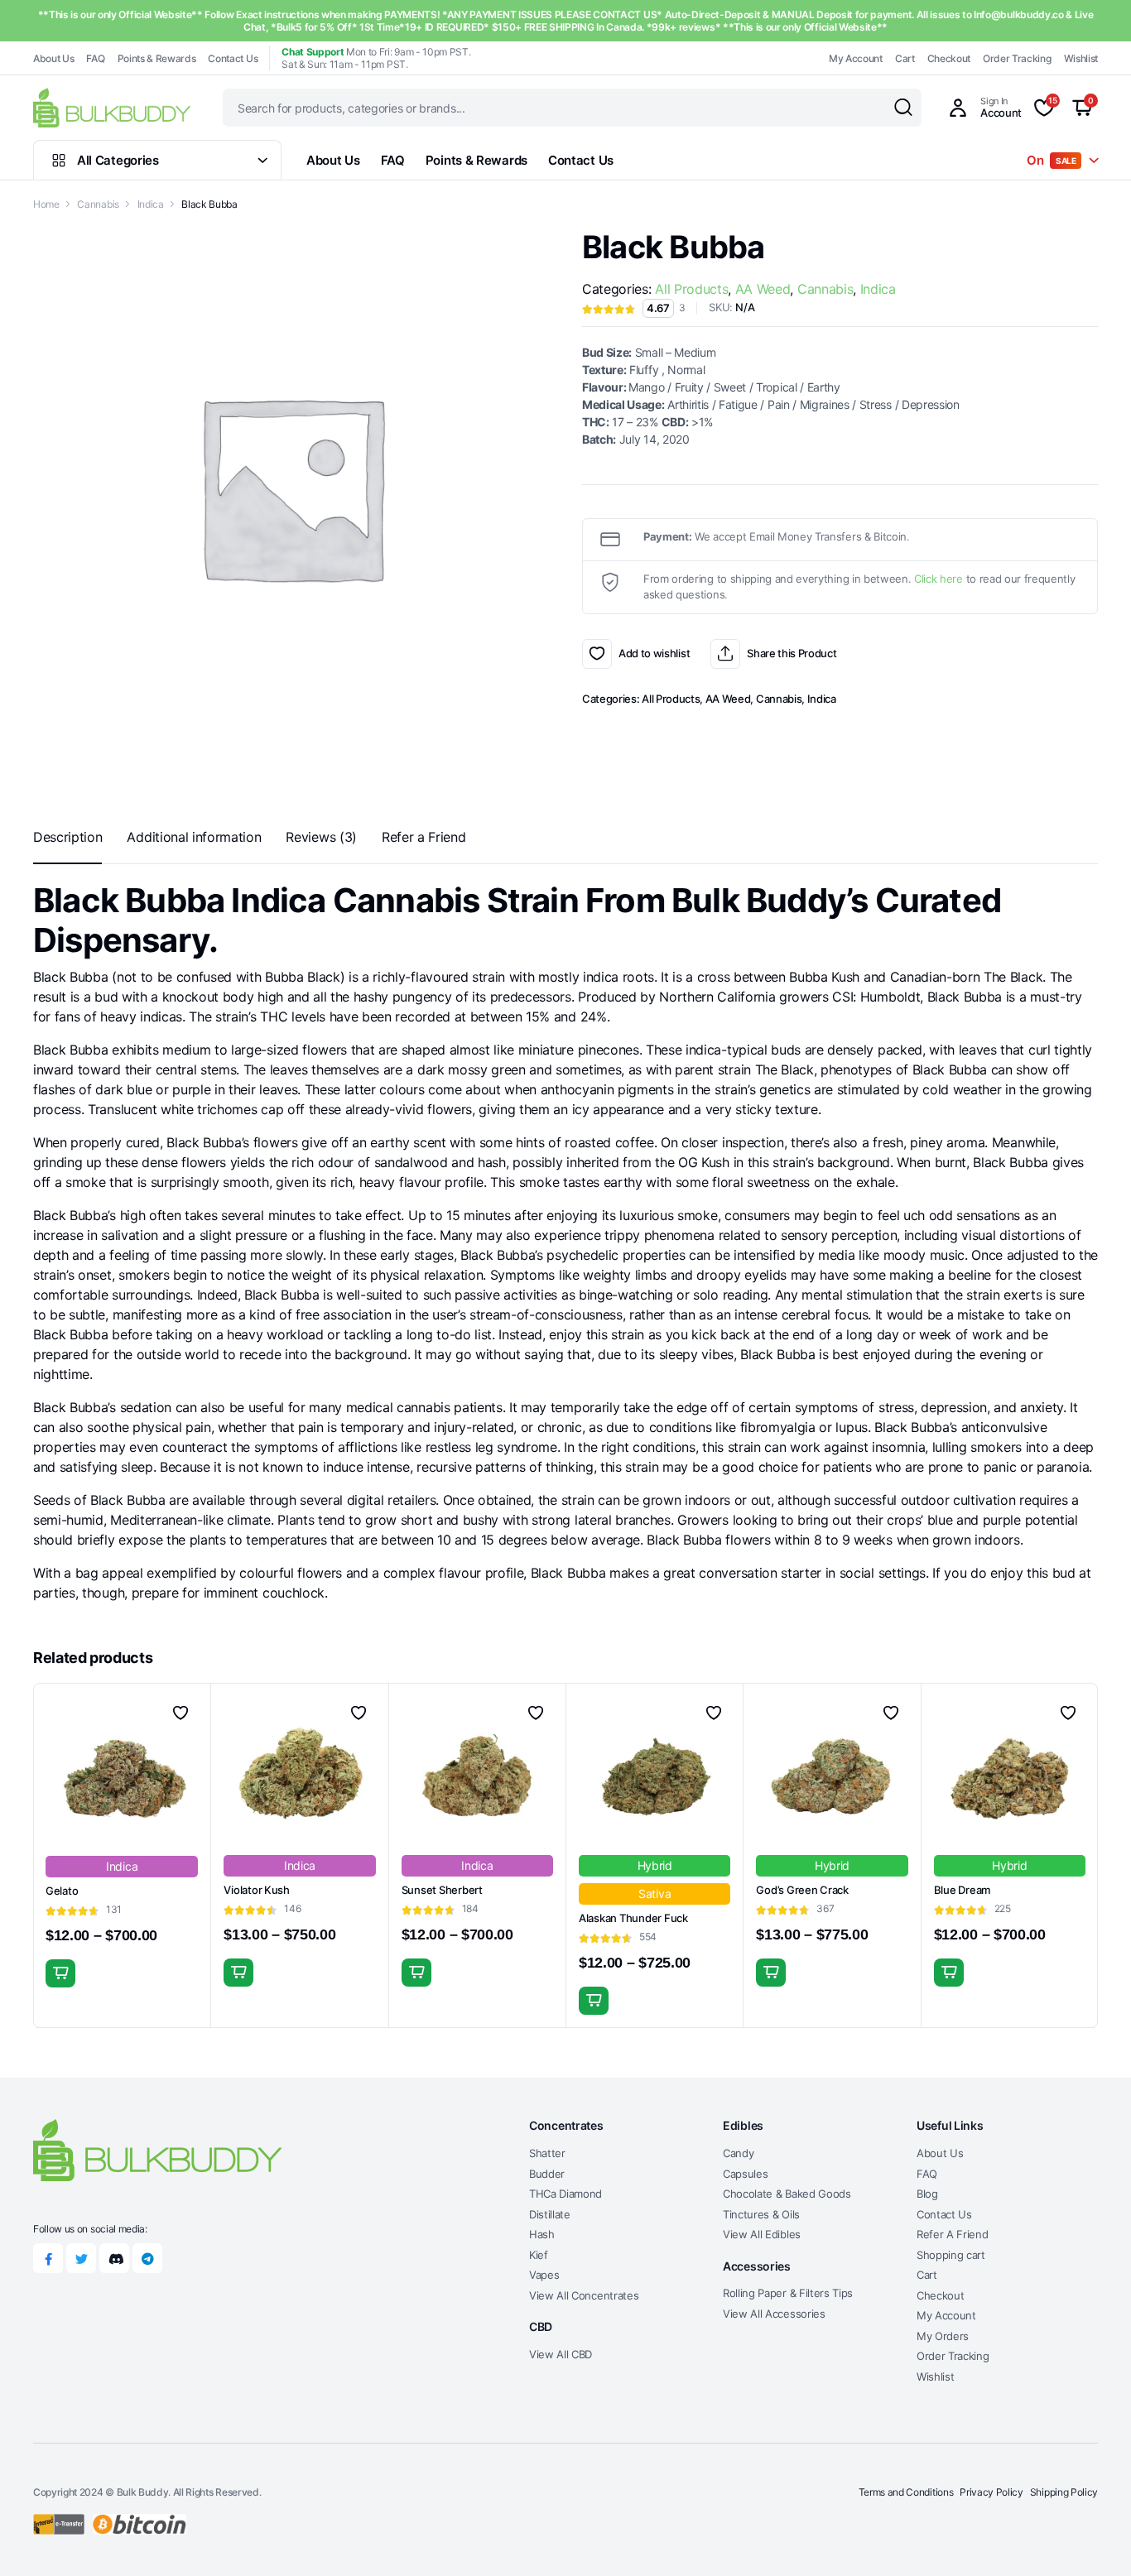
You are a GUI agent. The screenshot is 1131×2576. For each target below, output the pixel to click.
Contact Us (233, 58)
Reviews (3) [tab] (321, 837)
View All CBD (561, 2354)
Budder (547, 2174)
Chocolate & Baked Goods (787, 2194)
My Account (856, 58)
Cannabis (98, 204)
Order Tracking (1017, 58)
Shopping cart (951, 2255)
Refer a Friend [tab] (424, 837)
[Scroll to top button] (1094, 2539)
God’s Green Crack (802, 1890)
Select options (60, 1973)
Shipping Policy (1064, 2492)
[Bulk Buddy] (112, 107)
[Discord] (114, 2258)
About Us (53, 58)
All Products (691, 289)
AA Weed (763, 289)
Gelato (62, 1891)
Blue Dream (962, 1890)
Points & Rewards (157, 58)
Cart (905, 58)
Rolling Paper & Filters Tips (788, 2293)
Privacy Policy (991, 2492)
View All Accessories (774, 2314)
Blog (927, 2194)
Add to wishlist (597, 654)
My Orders (943, 2336)
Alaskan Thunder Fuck (633, 1918)
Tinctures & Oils (761, 2214)
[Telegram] (147, 2258)
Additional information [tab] (194, 837)
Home (46, 204)
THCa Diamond (565, 2194)
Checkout (949, 58)
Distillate (550, 2214)
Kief (539, 2255)
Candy (738, 2153)
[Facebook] (48, 2258)
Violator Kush (257, 1890)
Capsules (745, 2174)
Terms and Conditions (906, 2492)
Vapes (544, 2275)
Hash (542, 2234)
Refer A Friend (953, 2234)
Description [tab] (67, 837)
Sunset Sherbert (442, 1890)
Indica (151, 204)
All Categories (118, 160)
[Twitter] (81, 2258)
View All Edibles (762, 2234)
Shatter (547, 2153)
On (1052, 160)
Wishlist (1081, 58)
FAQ (95, 58)
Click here (938, 579)
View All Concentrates (584, 2295)
